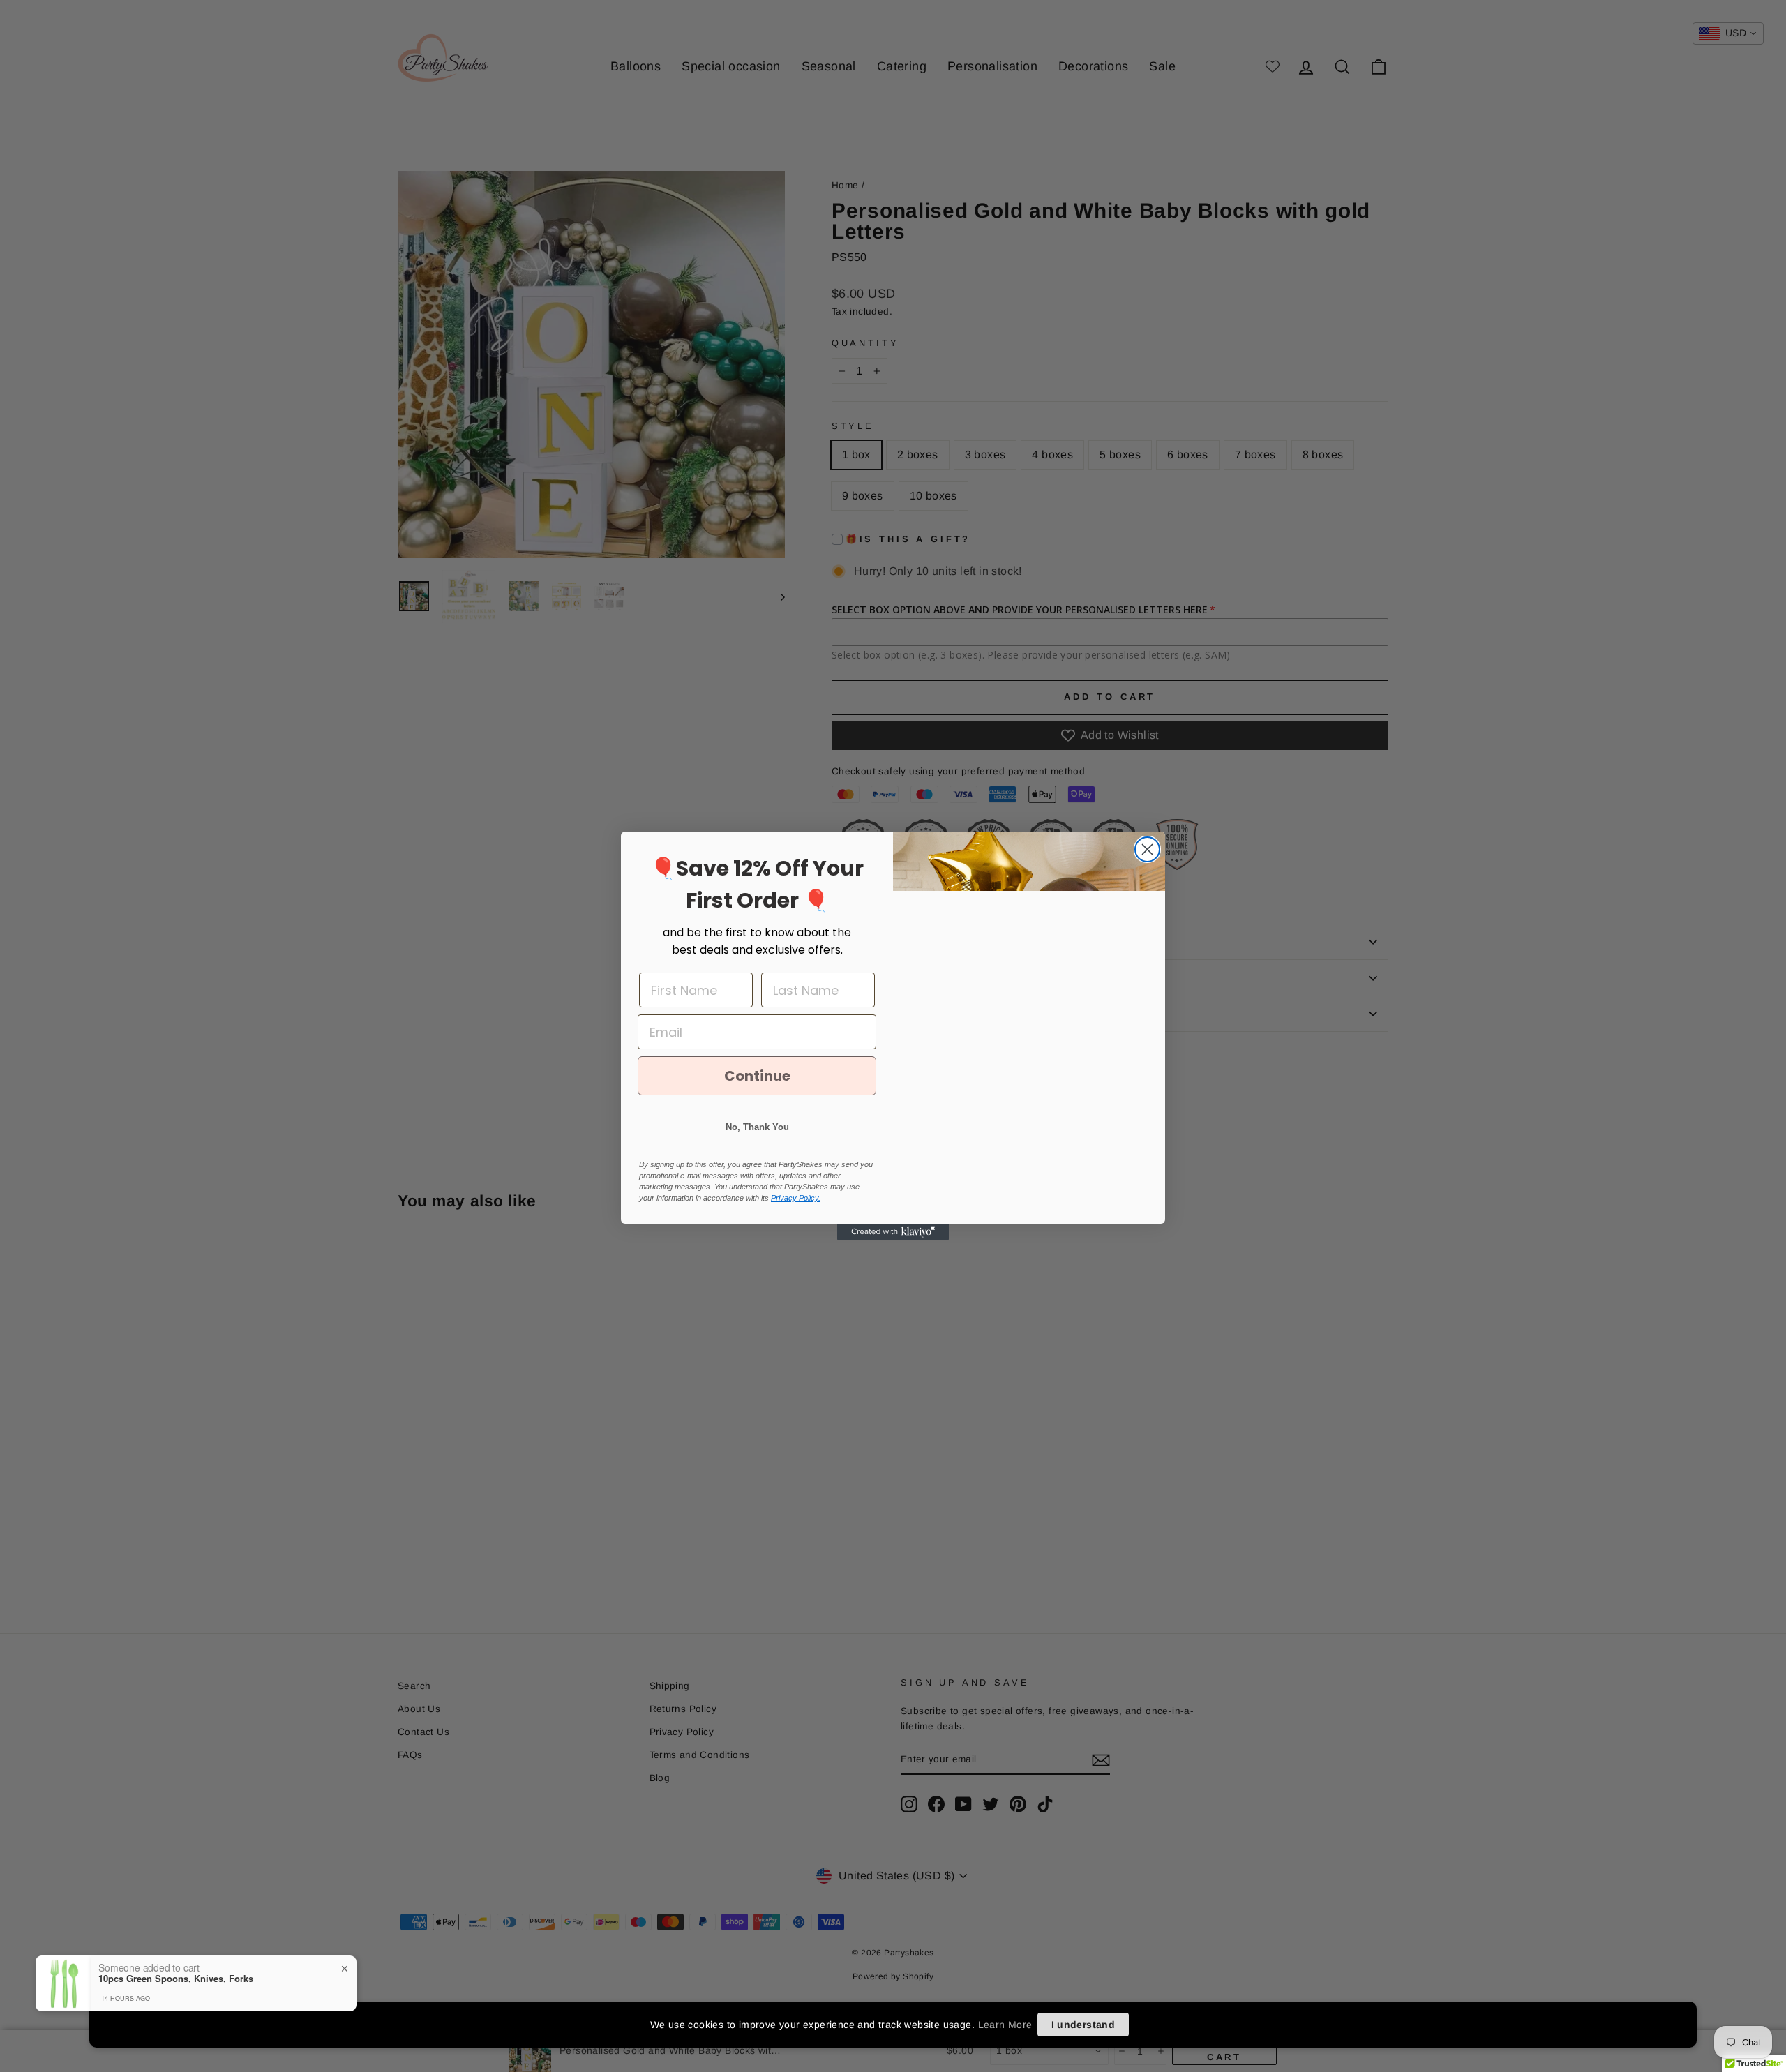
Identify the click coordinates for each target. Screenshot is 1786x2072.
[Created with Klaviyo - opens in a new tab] (893, 1232)
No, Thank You (757, 1127)
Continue (757, 1076)
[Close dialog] (1147, 849)
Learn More (1005, 2025)
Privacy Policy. (796, 1198)
